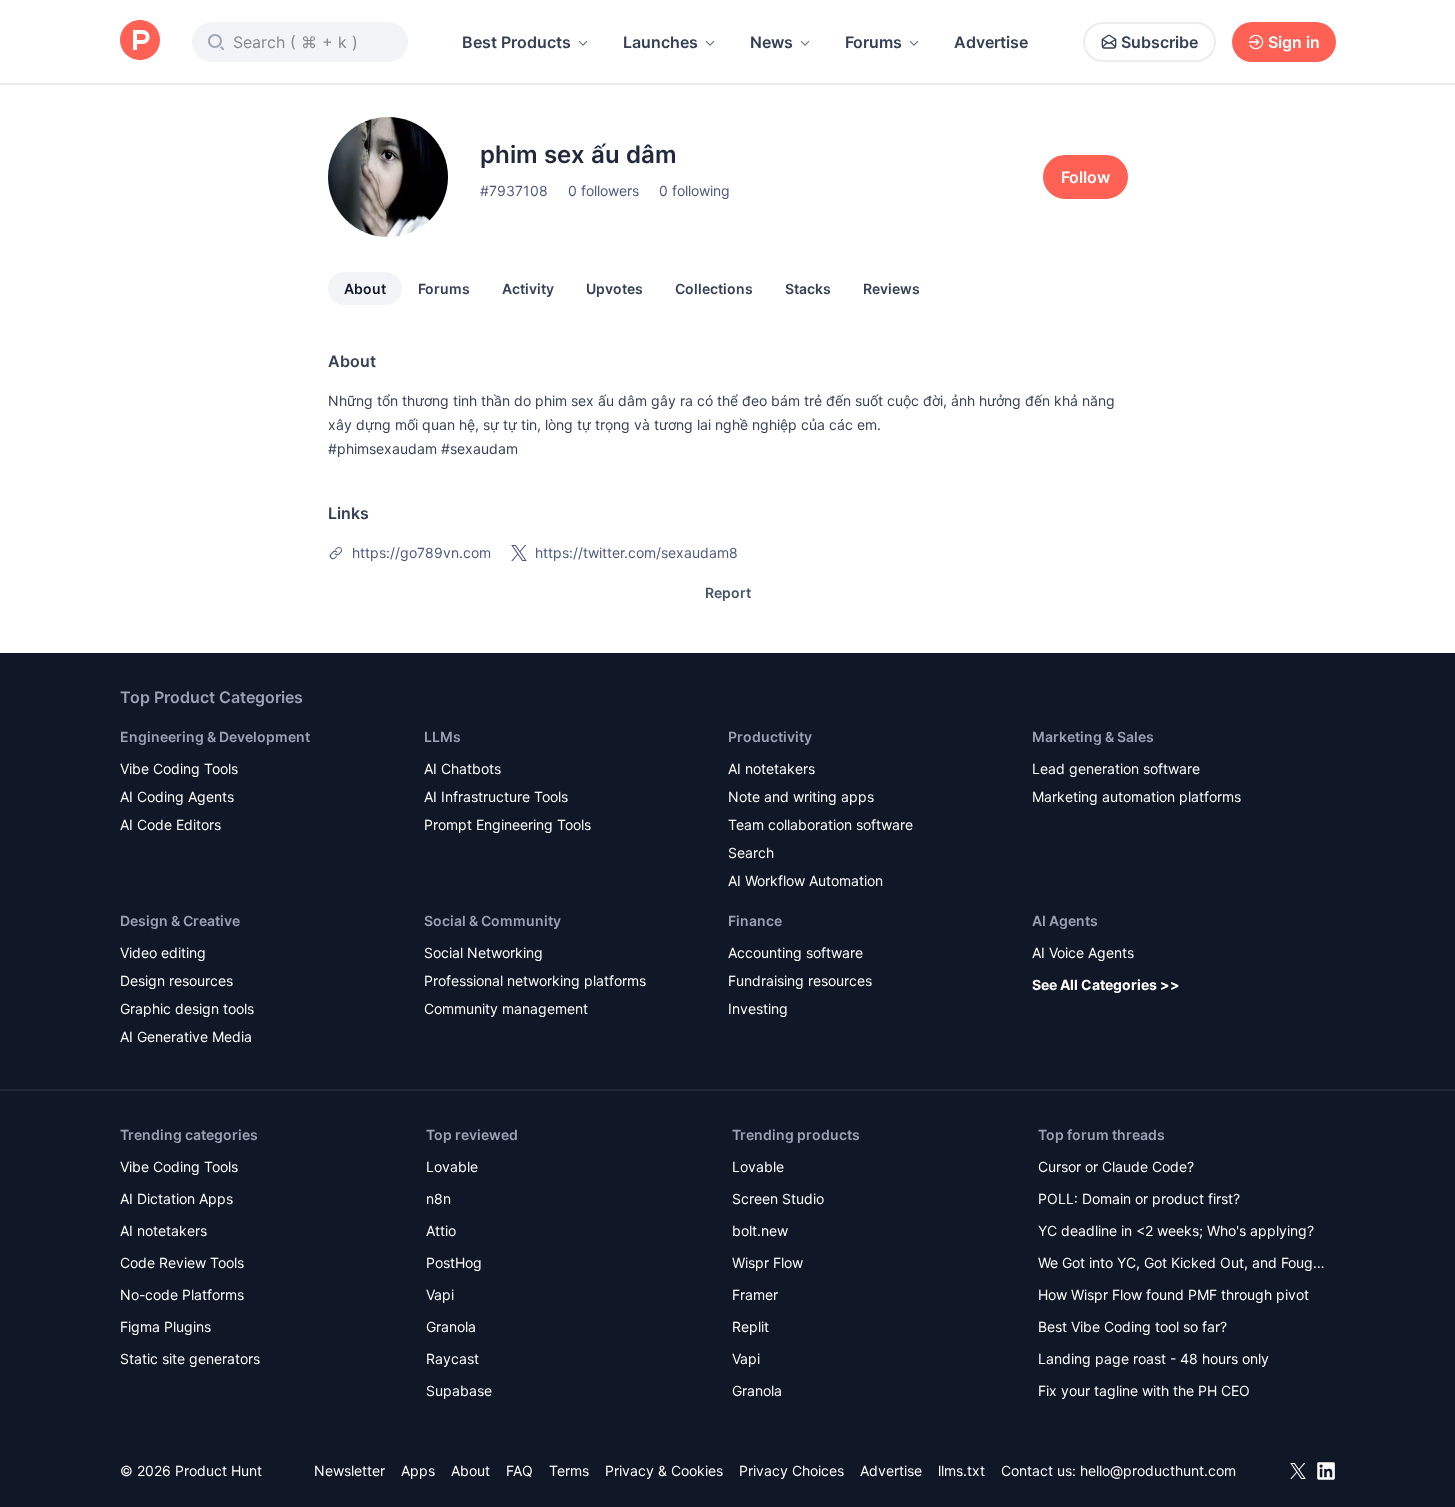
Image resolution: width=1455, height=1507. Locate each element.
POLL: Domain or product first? (1139, 1198)
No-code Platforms (182, 1294)
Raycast (452, 1358)
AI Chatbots (462, 768)
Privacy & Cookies (664, 1470)
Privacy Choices (791, 1470)
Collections (714, 288)
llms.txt (961, 1470)
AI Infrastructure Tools (496, 796)
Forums (873, 42)
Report (728, 592)
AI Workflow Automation (805, 880)
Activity (528, 288)
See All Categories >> (1106, 984)
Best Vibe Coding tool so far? (1132, 1326)
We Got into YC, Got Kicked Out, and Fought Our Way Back (1182, 1264)
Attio (441, 1230)
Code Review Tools (182, 1262)
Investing (758, 1008)
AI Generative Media (186, 1036)
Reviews (891, 288)
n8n (438, 1198)
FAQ (519, 1470)
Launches (660, 42)
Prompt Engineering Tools (507, 824)
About (365, 288)
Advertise (991, 42)
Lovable (452, 1166)
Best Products (516, 42)
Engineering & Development (215, 736)
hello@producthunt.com (1158, 1470)
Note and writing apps (801, 796)
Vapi (440, 1294)
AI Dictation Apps (176, 1198)
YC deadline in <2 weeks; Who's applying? (1176, 1230)
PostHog (454, 1262)
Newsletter (349, 1470)
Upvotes (614, 288)
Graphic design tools (187, 1008)
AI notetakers (771, 768)
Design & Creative (180, 920)
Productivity (770, 736)
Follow (1085, 177)
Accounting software (795, 952)
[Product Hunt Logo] (140, 41)
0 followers (603, 190)
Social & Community (492, 920)
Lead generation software (1116, 768)
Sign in (1294, 42)
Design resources (176, 980)
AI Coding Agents (177, 796)
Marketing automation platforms (1136, 796)
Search (751, 852)
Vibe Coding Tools (179, 768)
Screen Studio (778, 1198)
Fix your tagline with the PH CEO (1144, 1390)
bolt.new (760, 1230)
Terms (569, 1470)
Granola (451, 1326)
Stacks (808, 288)
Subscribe (1159, 42)
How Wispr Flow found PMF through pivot (1173, 1294)
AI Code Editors (170, 824)
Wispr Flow (767, 1262)
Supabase (459, 1390)
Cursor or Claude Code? (1116, 1166)
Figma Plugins (165, 1326)
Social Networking (483, 952)
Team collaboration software (820, 824)
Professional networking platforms (535, 980)
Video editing (163, 952)
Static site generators (190, 1358)
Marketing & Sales (1093, 736)
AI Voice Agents (1083, 952)
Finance (755, 920)
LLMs (442, 736)
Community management (506, 1008)
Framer (755, 1294)
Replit (750, 1326)
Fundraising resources (800, 980)
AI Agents (1065, 920)
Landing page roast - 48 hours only (1153, 1358)
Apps (418, 1470)
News (771, 42)
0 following (694, 190)
